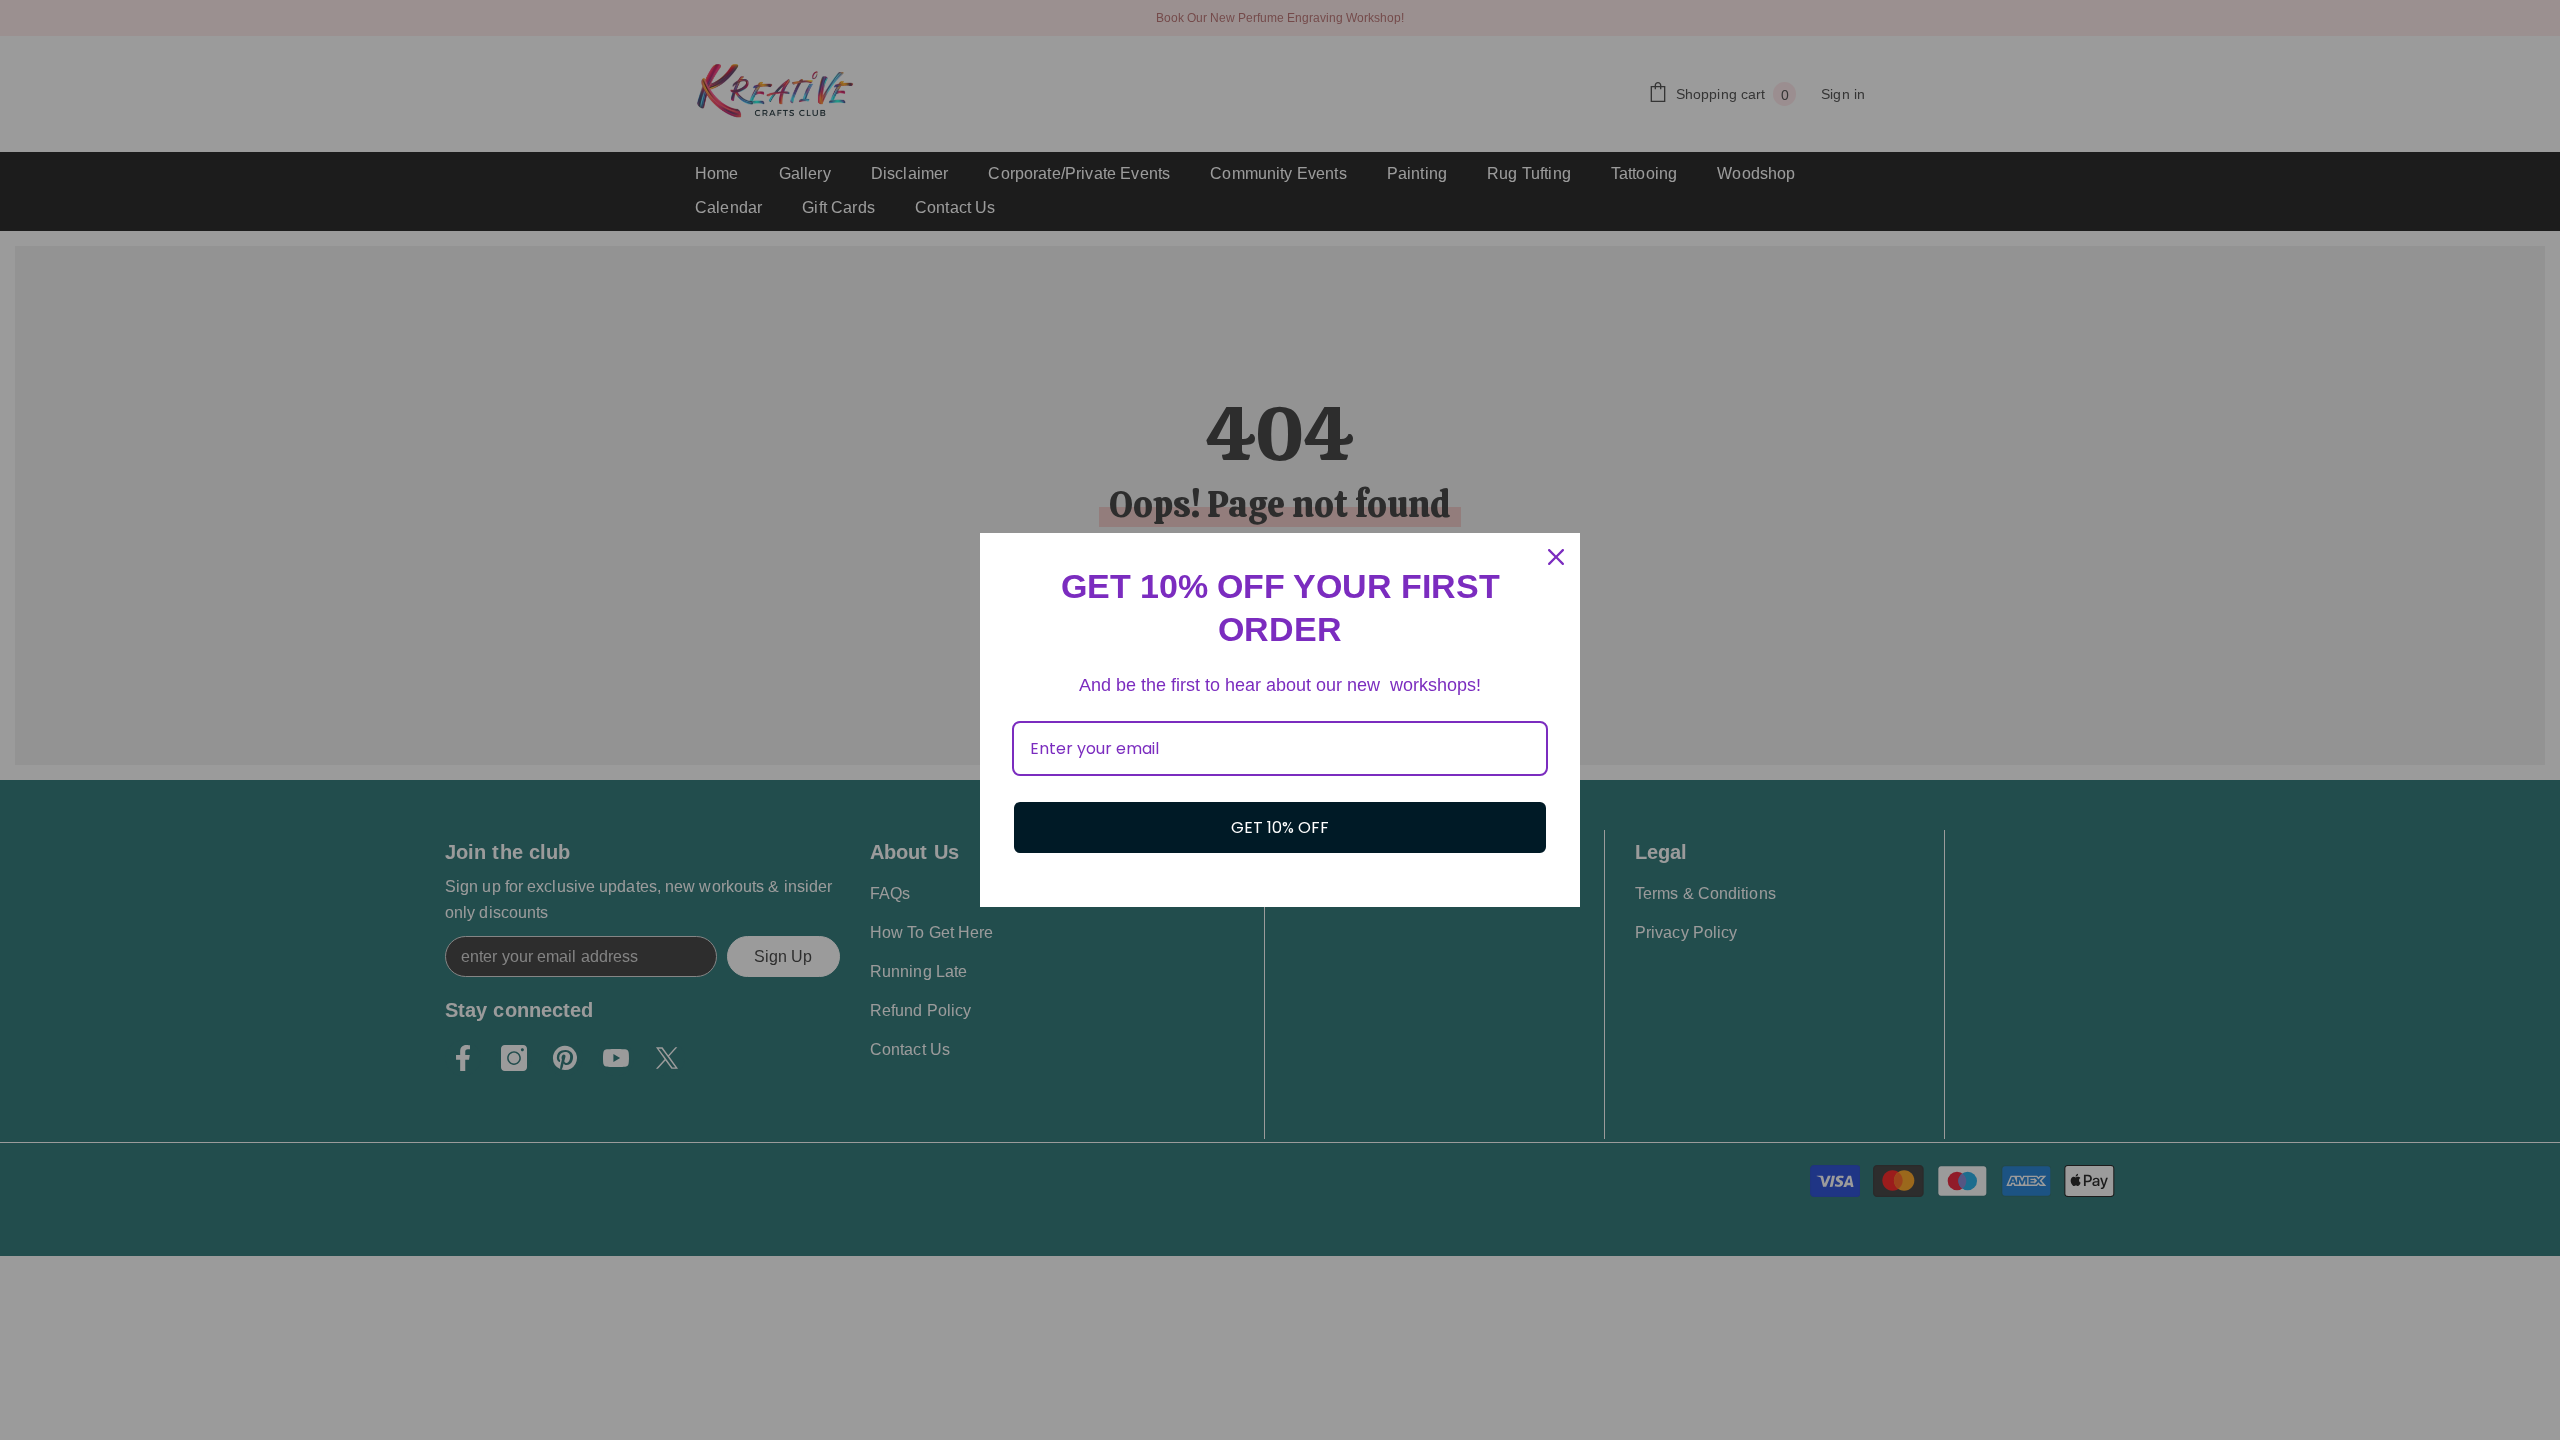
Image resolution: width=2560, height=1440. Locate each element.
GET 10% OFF (1280, 827)
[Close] (1556, 557)
